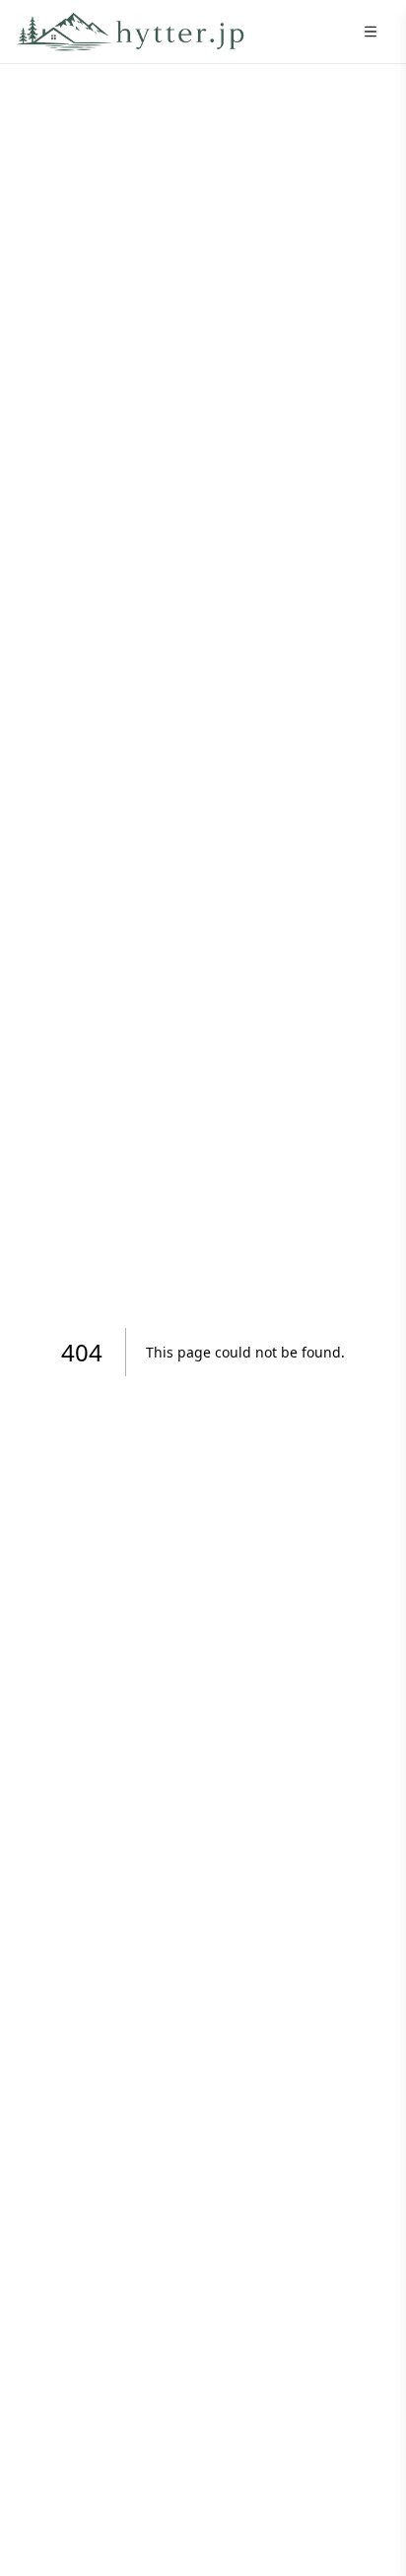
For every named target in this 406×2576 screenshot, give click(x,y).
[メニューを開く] (371, 32)
